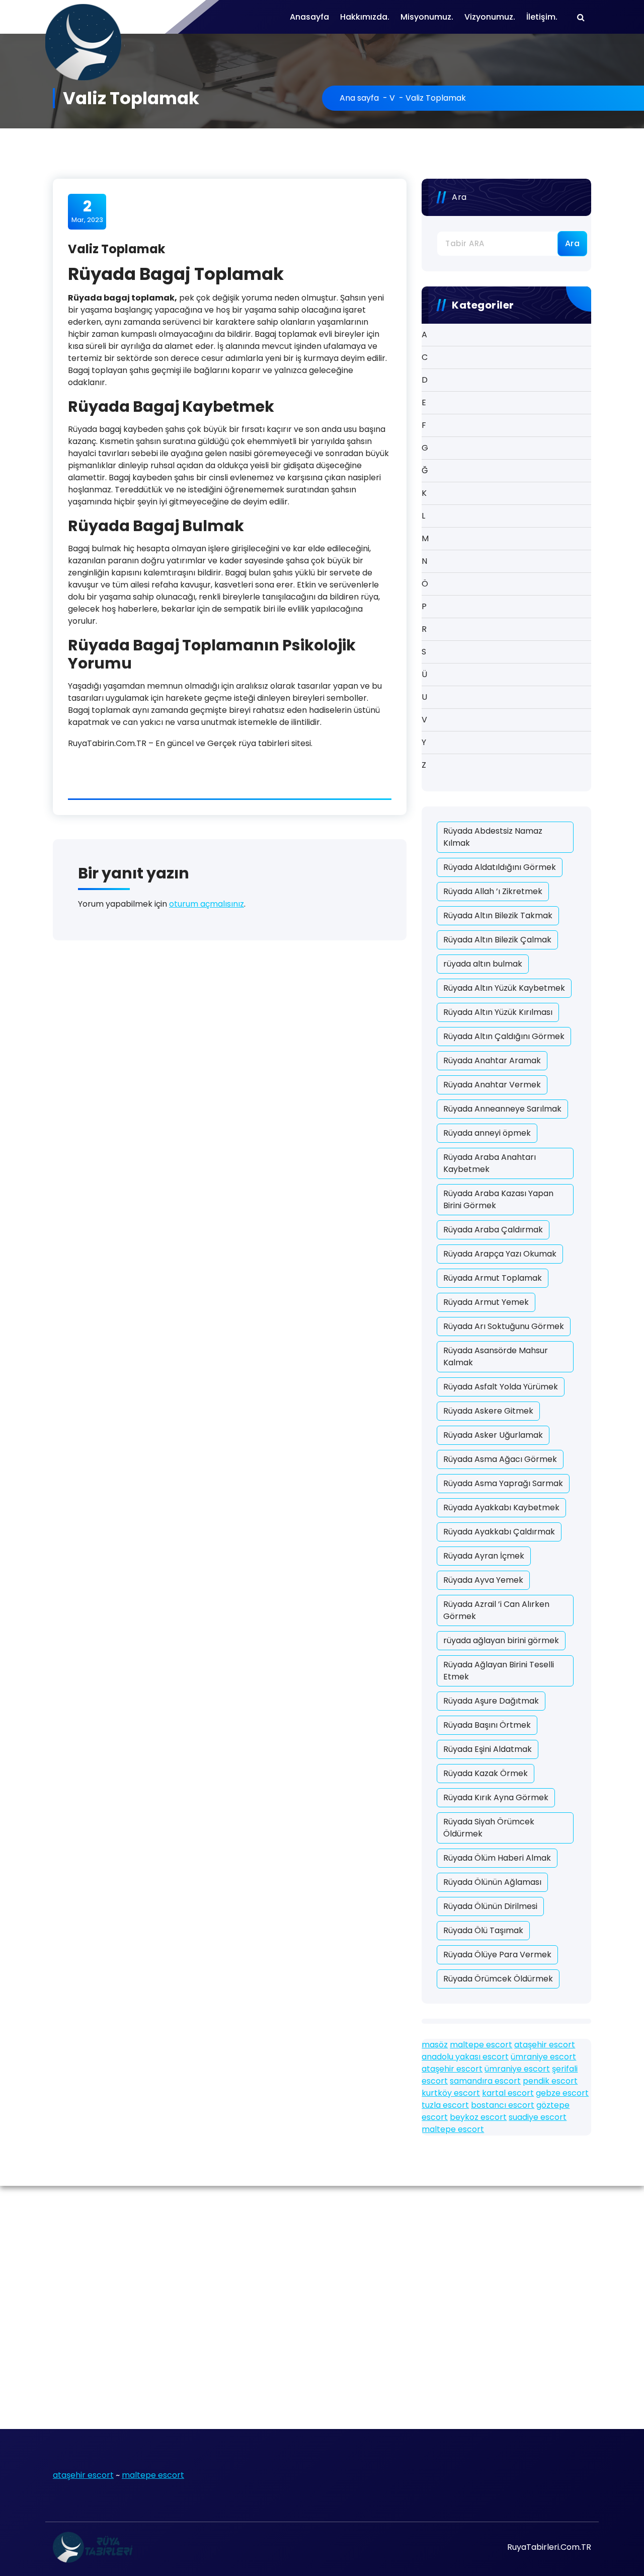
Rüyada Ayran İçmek (484, 1556)
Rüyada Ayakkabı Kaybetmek (501, 1507)
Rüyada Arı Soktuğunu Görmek (504, 1326)
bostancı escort (503, 2105)
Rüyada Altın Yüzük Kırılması (498, 1012)
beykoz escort (478, 2117)
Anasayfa (309, 17)
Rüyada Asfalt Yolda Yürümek (501, 1387)
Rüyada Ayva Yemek (483, 1580)
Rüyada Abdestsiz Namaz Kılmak (493, 837)
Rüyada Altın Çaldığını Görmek (504, 1036)
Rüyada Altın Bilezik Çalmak (497, 940)
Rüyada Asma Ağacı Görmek (500, 1459)
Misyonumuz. (427, 17)
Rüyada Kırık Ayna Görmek (496, 1797)
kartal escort (508, 2093)
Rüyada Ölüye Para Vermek (497, 1955)
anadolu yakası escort (465, 2057)
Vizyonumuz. (490, 17)
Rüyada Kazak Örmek (486, 1773)
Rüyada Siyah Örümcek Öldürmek (489, 1828)
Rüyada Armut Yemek (486, 1302)
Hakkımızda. (365, 17)
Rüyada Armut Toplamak (493, 1278)
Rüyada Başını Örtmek (487, 1725)
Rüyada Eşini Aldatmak (488, 1749)
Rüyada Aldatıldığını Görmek (500, 867)
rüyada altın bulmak (483, 964)
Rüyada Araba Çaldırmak (493, 1230)
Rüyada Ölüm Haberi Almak (497, 1858)
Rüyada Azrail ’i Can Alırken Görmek (496, 1610)
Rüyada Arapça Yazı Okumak (500, 1254)
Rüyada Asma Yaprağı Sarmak (503, 1483)
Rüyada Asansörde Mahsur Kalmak (496, 1356)
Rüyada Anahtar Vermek (492, 1085)
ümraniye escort (543, 2057)
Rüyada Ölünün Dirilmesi (490, 1906)
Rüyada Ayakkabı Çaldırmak (499, 1532)
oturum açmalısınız (207, 904)
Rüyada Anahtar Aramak (492, 1060)
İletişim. (542, 17)
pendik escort (550, 2081)
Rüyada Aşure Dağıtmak (491, 1701)
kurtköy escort (451, 2093)
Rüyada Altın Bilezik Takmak (498, 915)
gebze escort (562, 2093)
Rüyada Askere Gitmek (488, 1411)
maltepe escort (481, 2045)
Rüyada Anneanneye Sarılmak (502, 1109)
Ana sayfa (359, 98)
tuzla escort (445, 2105)
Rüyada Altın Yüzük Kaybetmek (504, 988)
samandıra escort (485, 2081)
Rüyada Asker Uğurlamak (493, 1435)
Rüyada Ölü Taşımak (483, 1930)
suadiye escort (538, 2117)
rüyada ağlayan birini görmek (501, 1640)
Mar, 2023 (87, 211)
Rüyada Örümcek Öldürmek (498, 1979)
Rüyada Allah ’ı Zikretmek (493, 891)
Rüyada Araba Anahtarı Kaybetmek (490, 1163)
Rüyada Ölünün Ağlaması (492, 1882)
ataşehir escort (545, 2045)
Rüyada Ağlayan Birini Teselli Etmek (499, 1671)
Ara (459, 197)
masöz (435, 2045)
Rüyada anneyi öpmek (487, 1133)
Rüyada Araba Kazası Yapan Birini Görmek (498, 1199)
